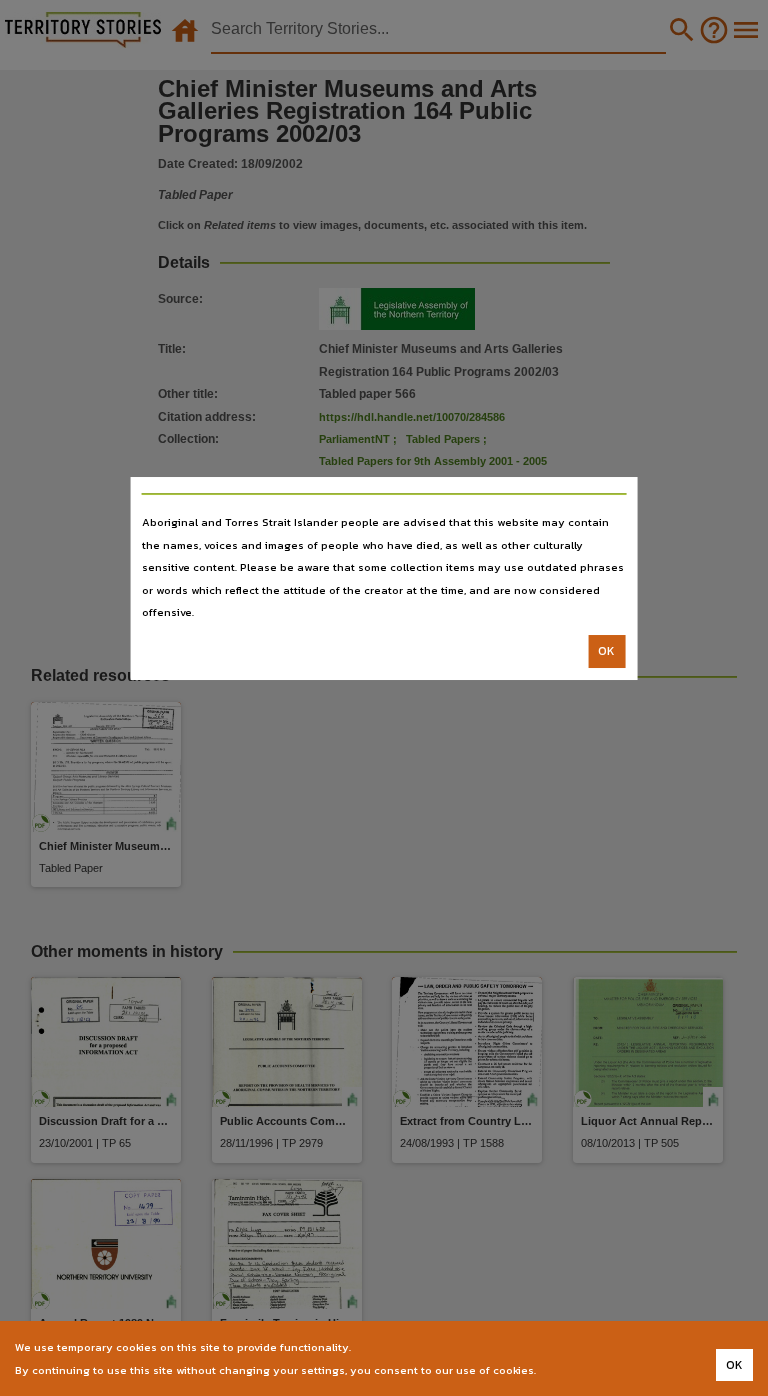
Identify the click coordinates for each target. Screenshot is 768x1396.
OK (606, 651)
